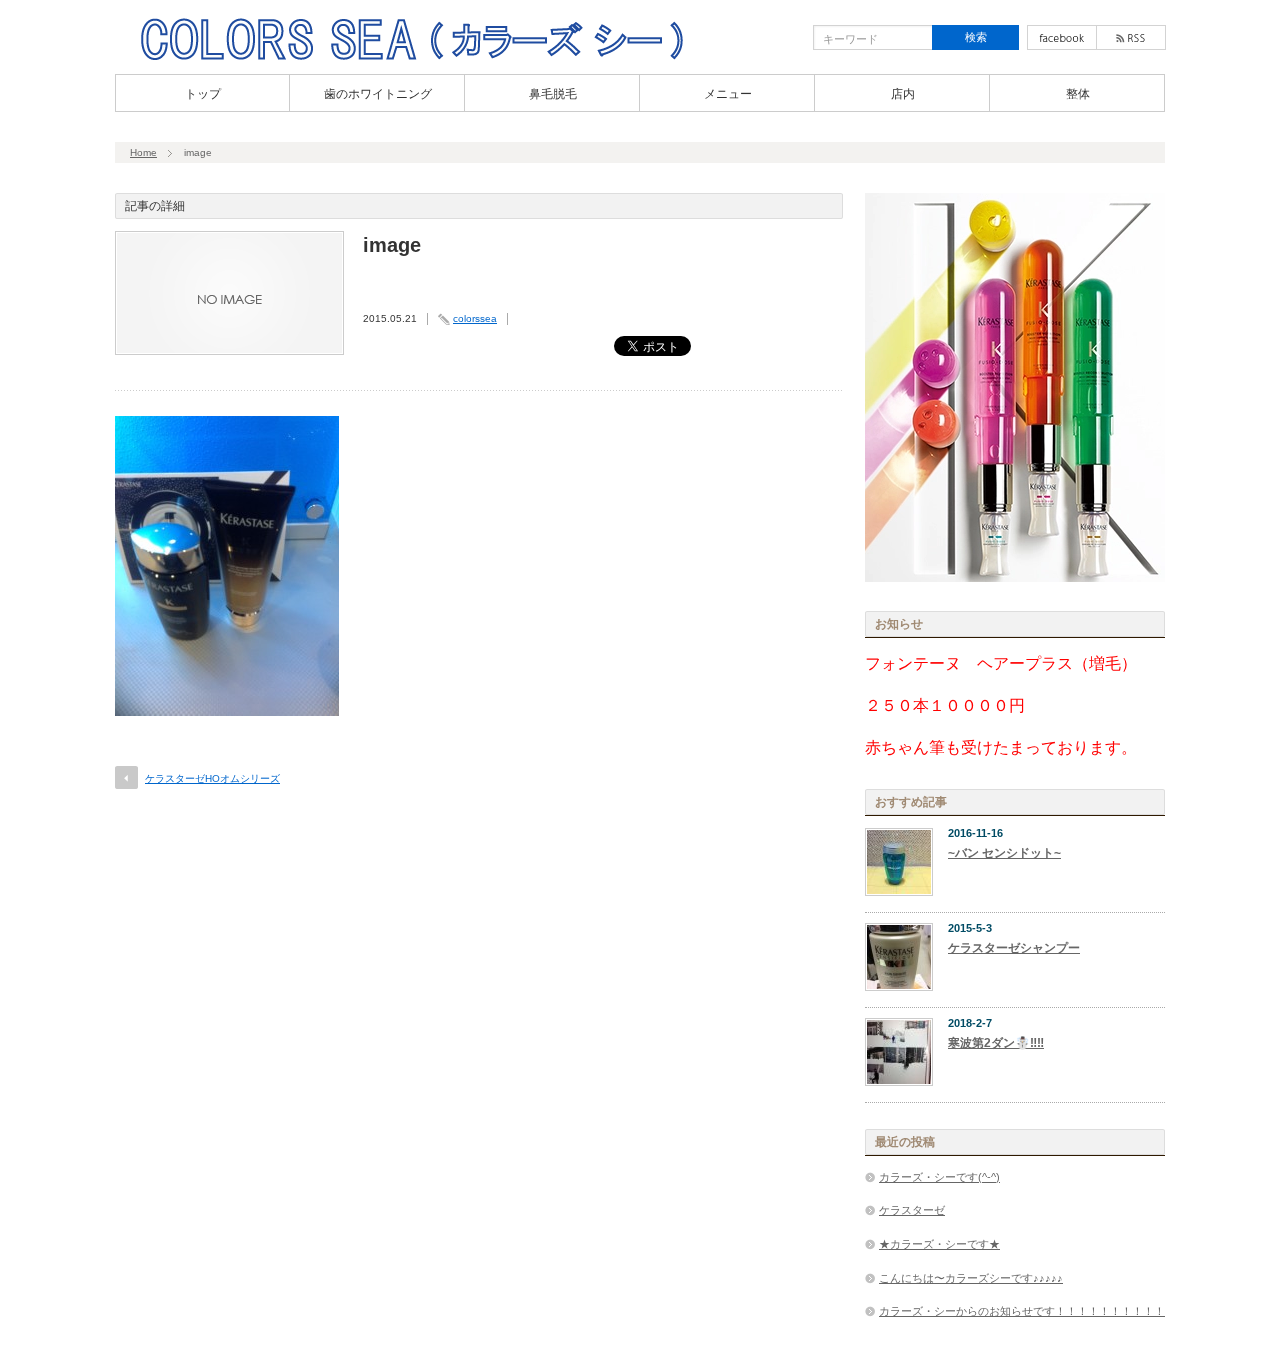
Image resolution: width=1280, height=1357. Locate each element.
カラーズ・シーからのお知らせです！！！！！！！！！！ (1022, 1311)
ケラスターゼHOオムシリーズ (212, 778)
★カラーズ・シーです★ (939, 1244)
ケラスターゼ (912, 1210)
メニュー (728, 94)
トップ (203, 94)
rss (1131, 37)
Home (143, 152)
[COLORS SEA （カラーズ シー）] (411, 58)
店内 (903, 94)
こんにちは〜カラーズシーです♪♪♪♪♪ (971, 1278)
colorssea (475, 318)
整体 (1078, 94)
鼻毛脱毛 (553, 94)
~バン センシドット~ (1004, 853)
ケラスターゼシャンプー (1014, 948)
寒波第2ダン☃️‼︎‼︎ (996, 1043)
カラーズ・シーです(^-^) (939, 1177)
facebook (1062, 37)
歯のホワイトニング (378, 94)
